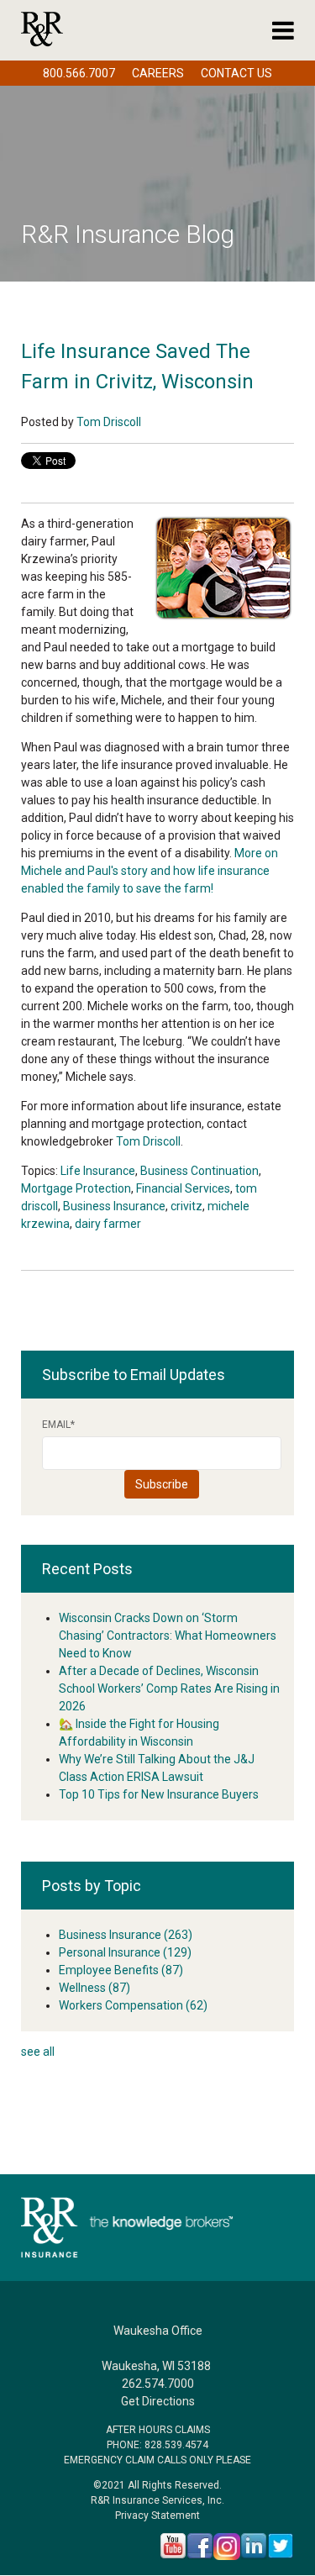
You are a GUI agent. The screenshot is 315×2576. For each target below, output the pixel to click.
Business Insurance (114, 1206)
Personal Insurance (125, 1952)
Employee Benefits (121, 1970)
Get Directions (158, 2401)
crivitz (186, 1206)
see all (38, 2052)
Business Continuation (199, 1171)
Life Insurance (98, 1171)
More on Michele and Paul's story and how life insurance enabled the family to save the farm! (150, 871)
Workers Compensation (133, 2005)
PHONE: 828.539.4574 (157, 2445)
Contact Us (236, 73)
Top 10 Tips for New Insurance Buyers (159, 1794)
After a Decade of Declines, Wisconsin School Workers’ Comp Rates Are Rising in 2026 (169, 1688)
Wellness (94, 1988)
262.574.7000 (158, 2384)
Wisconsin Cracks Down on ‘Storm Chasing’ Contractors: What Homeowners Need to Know (168, 1636)
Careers (158, 73)
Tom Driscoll (109, 422)
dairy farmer (108, 1224)
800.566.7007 (79, 73)
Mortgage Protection (76, 1188)
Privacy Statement (157, 2515)
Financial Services (183, 1188)
